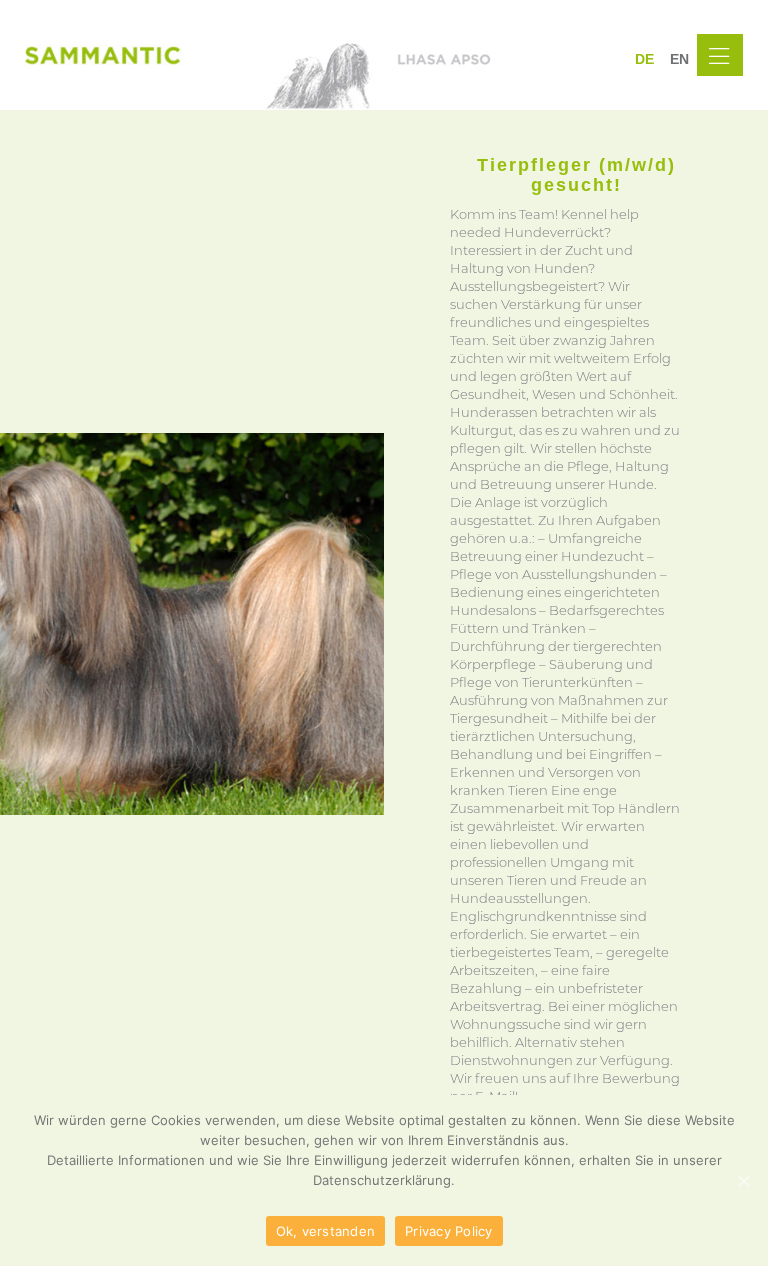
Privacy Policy (449, 1231)
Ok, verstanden (326, 1231)
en (679, 59)
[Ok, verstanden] (743, 1181)
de (644, 59)
